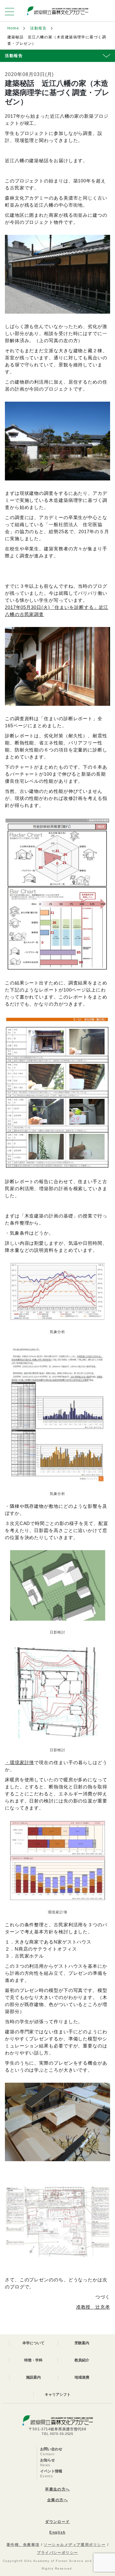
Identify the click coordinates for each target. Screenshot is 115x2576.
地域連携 (82, 2377)
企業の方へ (57, 2500)
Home (13, 28)
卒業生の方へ (57, 2489)
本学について (33, 2343)
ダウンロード (57, 2522)
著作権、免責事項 (23, 2545)
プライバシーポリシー (57, 2553)
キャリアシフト (58, 2394)
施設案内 (33, 2377)
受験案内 (82, 2343)
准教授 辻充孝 (93, 2307)
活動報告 (38, 28)
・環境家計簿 (19, 1762)
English (57, 2532)
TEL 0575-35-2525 (57, 2434)
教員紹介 (82, 2360)
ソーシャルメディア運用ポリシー (75, 2545)
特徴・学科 (33, 2360)
